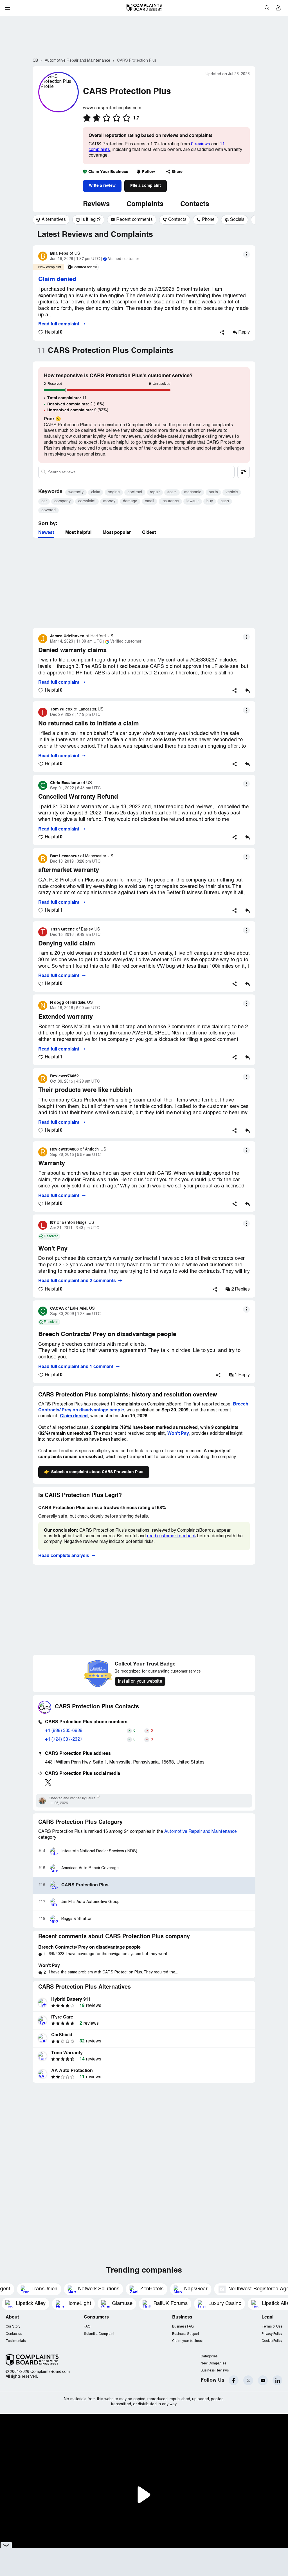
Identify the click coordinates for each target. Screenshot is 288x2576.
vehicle (232, 492)
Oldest (149, 533)
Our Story (13, 2327)
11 (67, 398)
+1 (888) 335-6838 (64, 1731)
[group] (51, 220)
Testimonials (16, 2341)
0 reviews (201, 144)
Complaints (145, 205)
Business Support (185, 2334)
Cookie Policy (272, 2341)
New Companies (213, 2363)
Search (267, 8)
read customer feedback (171, 1536)
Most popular (117, 533)
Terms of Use (272, 2327)
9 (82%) (78, 410)
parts (213, 492)
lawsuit (193, 501)
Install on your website (140, 1682)
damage (130, 501)
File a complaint (146, 186)
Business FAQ (183, 2327)
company (62, 501)
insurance (170, 501)
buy (210, 501)
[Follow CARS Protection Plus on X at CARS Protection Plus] (48, 1782)
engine (114, 492)
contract (135, 492)
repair (155, 492)
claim (96, 492)
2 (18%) (76, 404)
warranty (76, 492)
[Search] (136, 472)
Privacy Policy (272, 2334)
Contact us (14, 2334)
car (44, 501)
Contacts (195, 205)
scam (172, 492)
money (109, 501)
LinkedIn (277, 2380)
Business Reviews (215, 2370)
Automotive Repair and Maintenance (201, 1832)
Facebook (234, 2380)
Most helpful (78, 533)
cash (225, 501)
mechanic (193, 492)
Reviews (96, 205)
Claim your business (188, 2341)
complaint (87, 501)
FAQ (87, 2327)
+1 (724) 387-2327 (64, 1740)
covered (49, 510)
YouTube (263, 2380)
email (149, 501)
